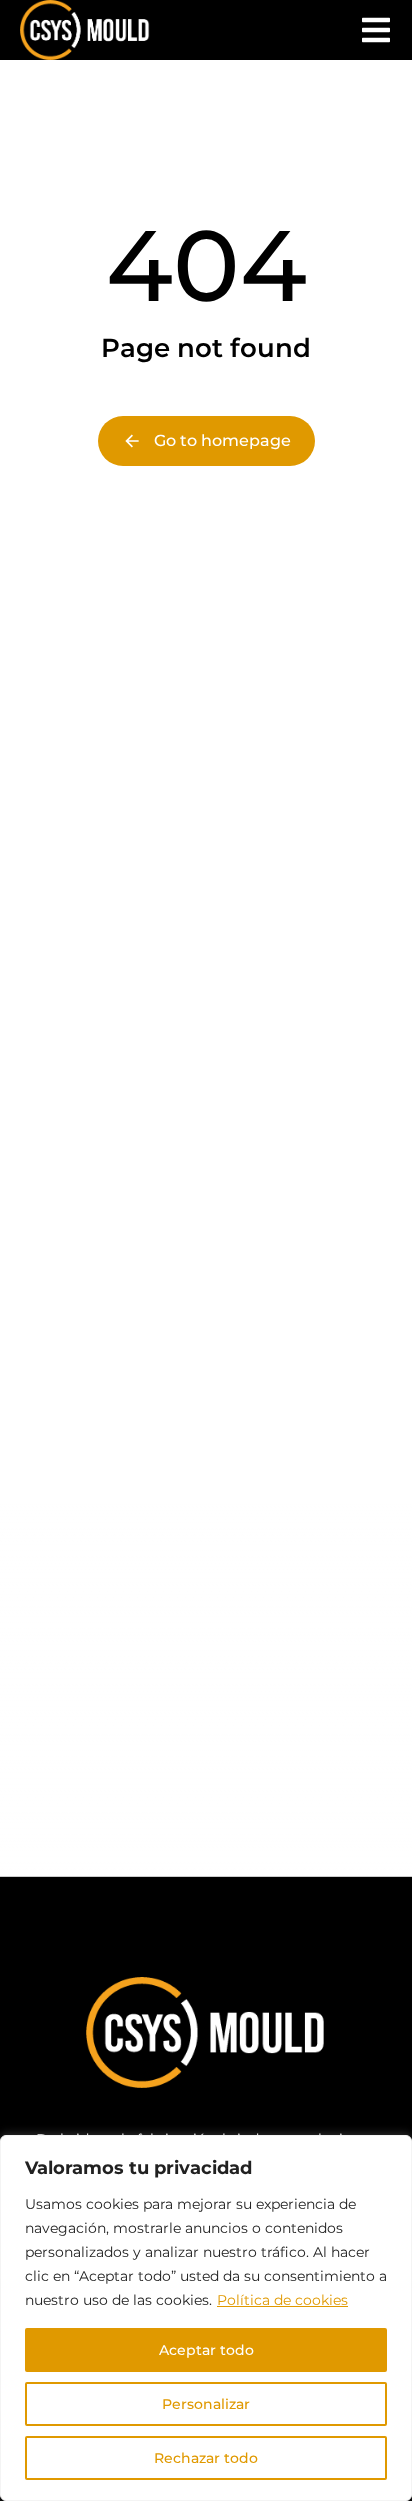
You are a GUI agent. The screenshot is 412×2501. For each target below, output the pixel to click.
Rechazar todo (206, 2458)
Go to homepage (222, 440)
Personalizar (206, 2404)
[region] (206, 2318)
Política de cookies (282, 2300)
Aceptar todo (206, 2350)
